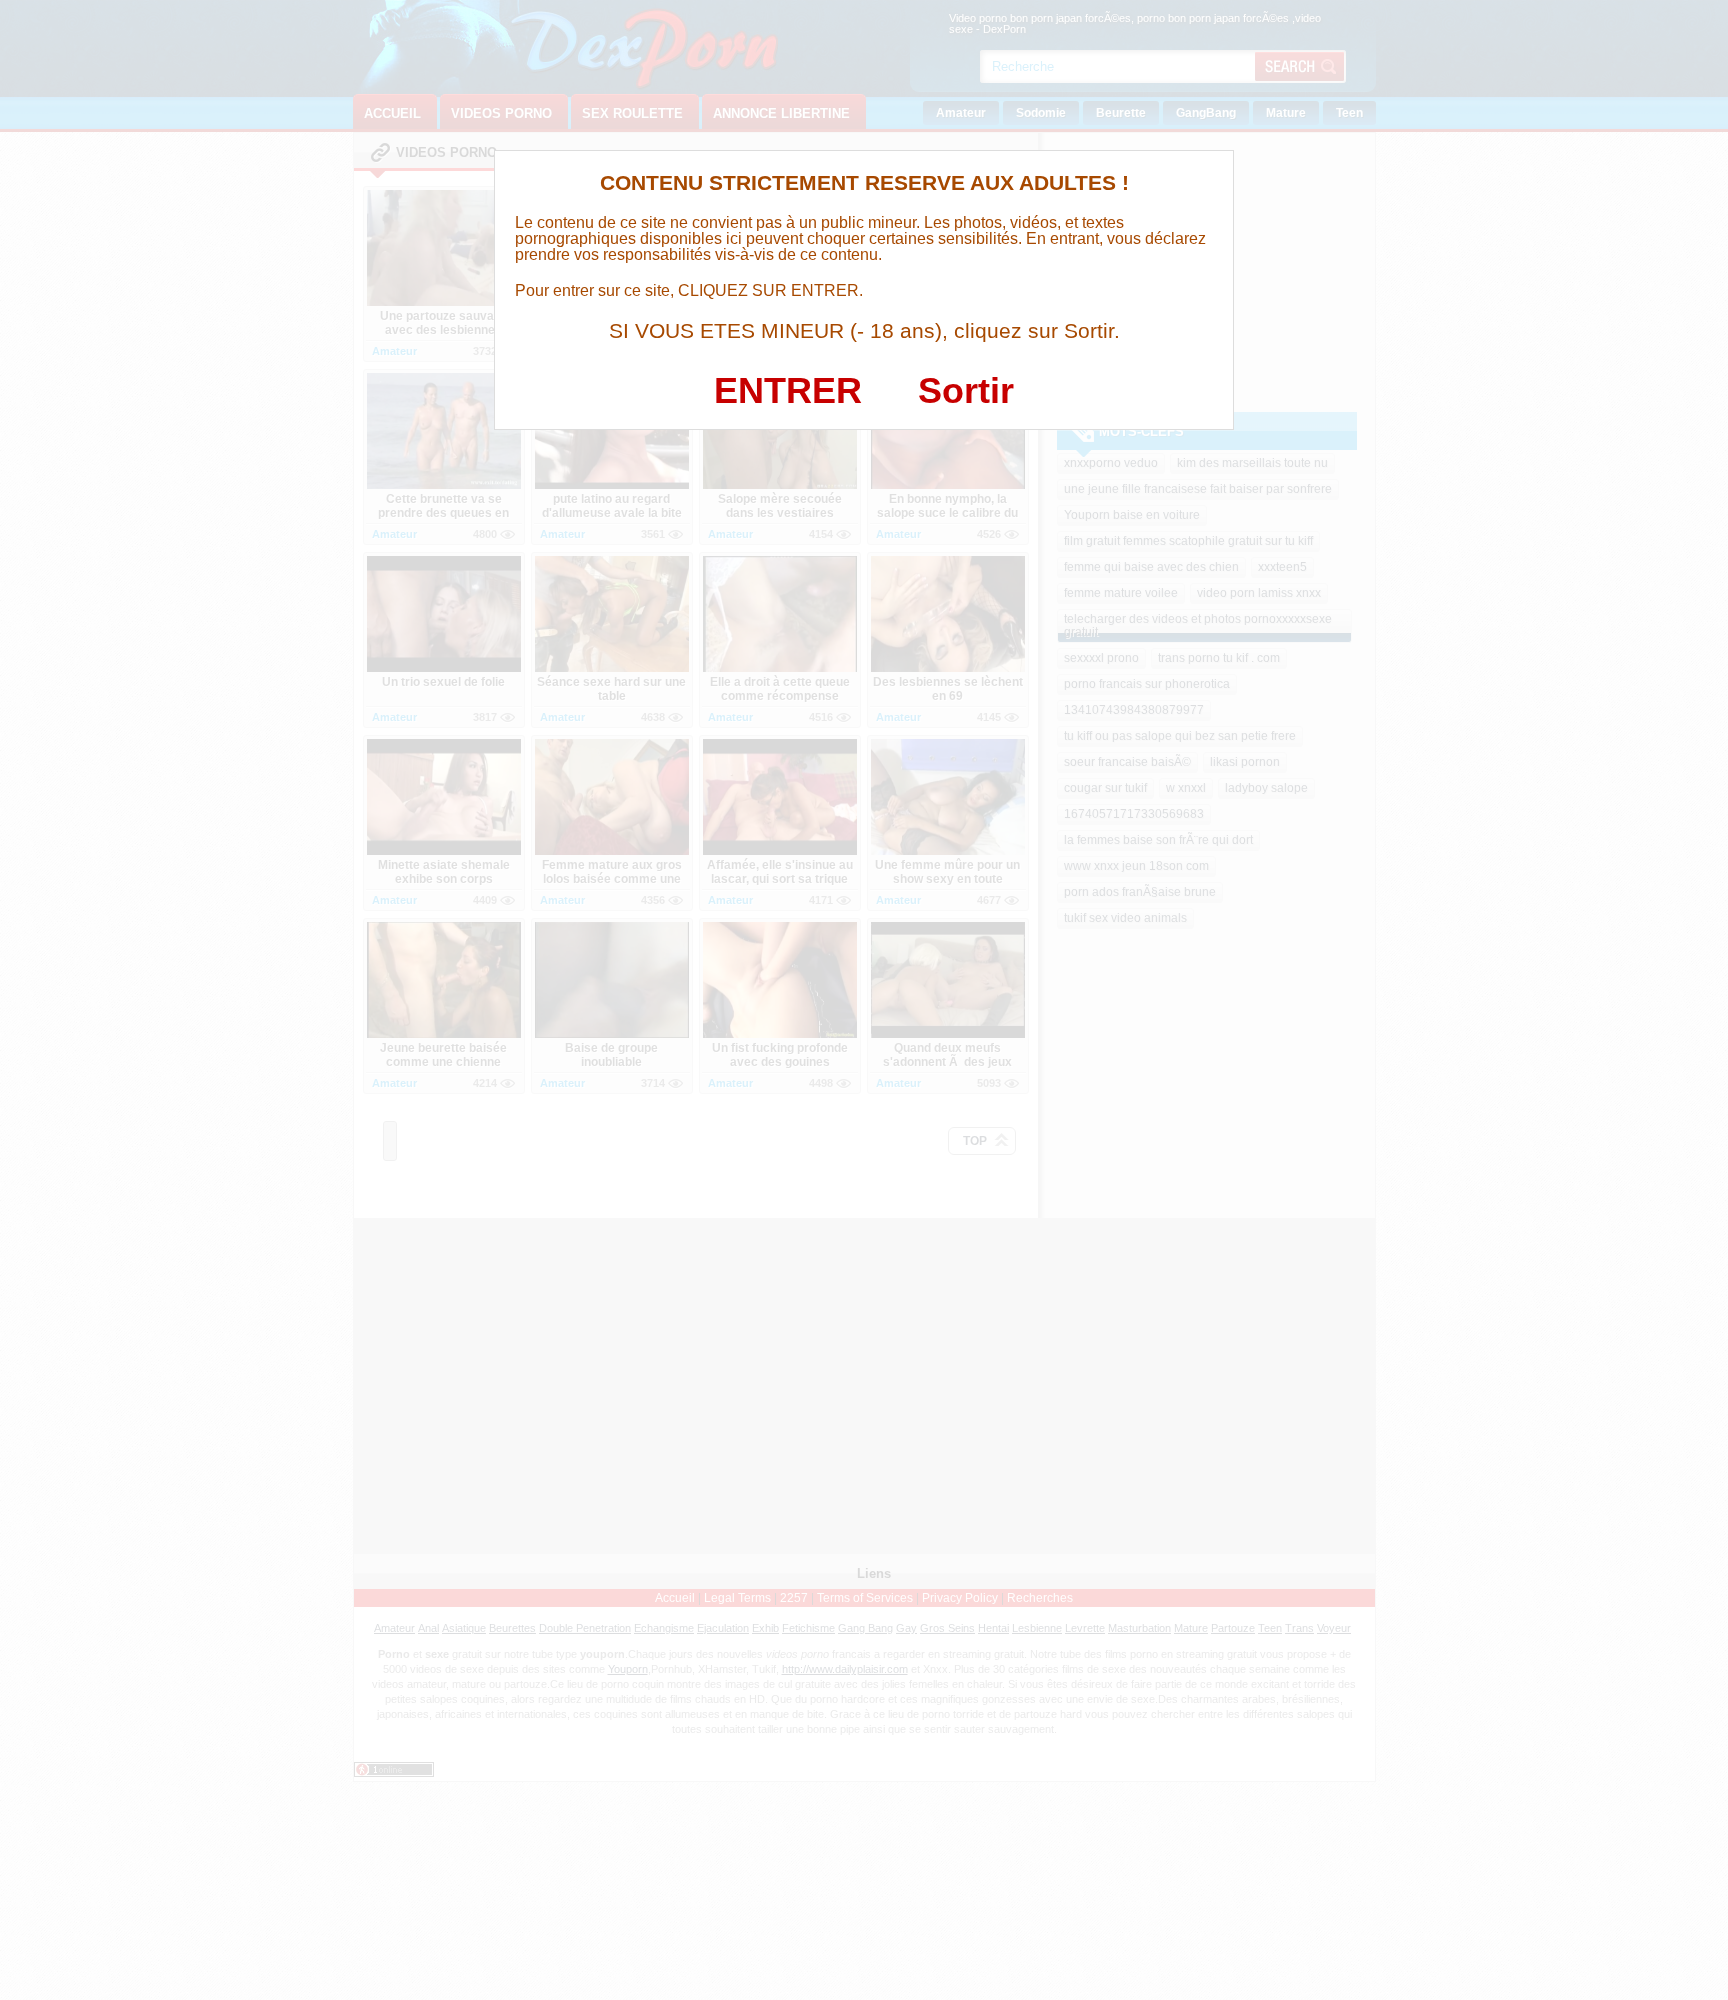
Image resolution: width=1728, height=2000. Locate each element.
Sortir (966, 390)
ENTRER (788, 390)
